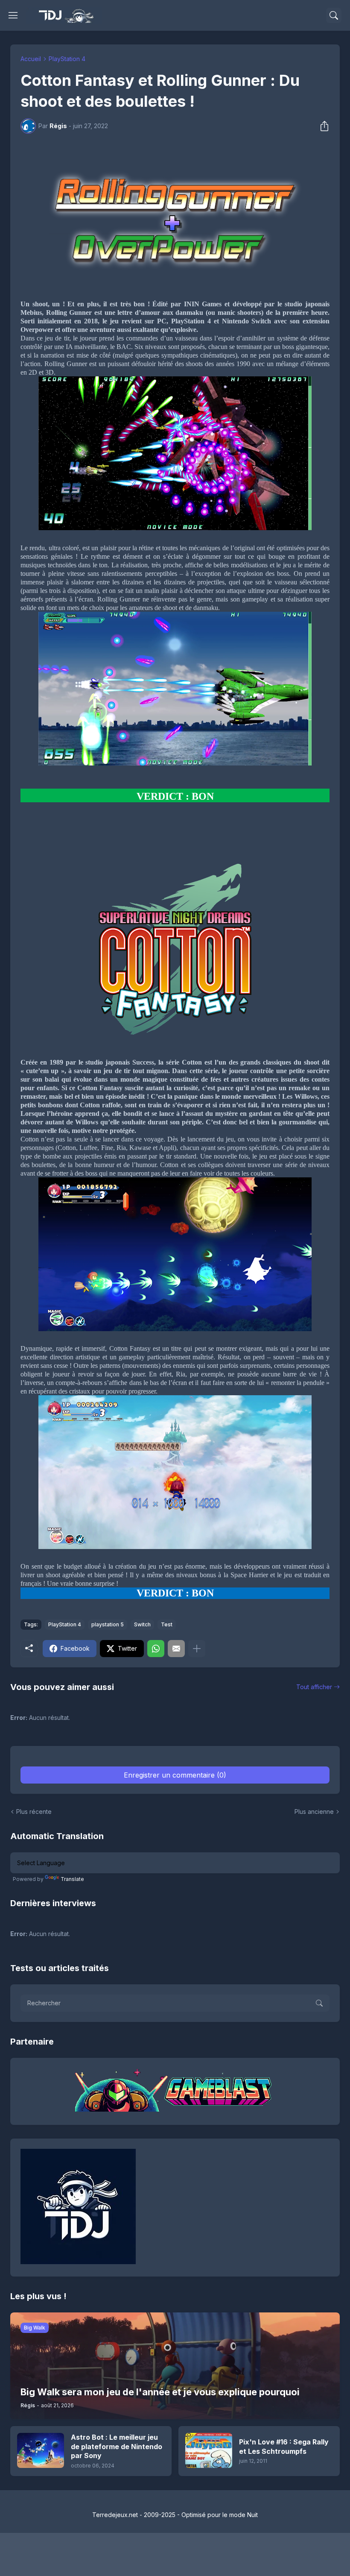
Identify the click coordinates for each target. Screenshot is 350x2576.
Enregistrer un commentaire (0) (175, 1775)
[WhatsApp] (156, 1649)
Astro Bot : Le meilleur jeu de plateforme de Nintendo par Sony (117, 2446)
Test (167, 1624)
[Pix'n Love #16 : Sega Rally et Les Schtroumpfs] (209, 2450)
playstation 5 (108, 1624)
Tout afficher (314, 1687)
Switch (142, 1624)
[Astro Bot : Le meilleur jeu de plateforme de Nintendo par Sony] (41, 2450)
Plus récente (34, 1812)
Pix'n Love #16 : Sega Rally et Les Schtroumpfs (284, 2447)
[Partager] (322, 126)
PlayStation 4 (67, 59)
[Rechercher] (334, 15)
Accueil (31, 59)
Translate (72, 1879)
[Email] (176, 1649)
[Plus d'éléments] (197, 1649)
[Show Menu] (13, 15)
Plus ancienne (314, 1812)
